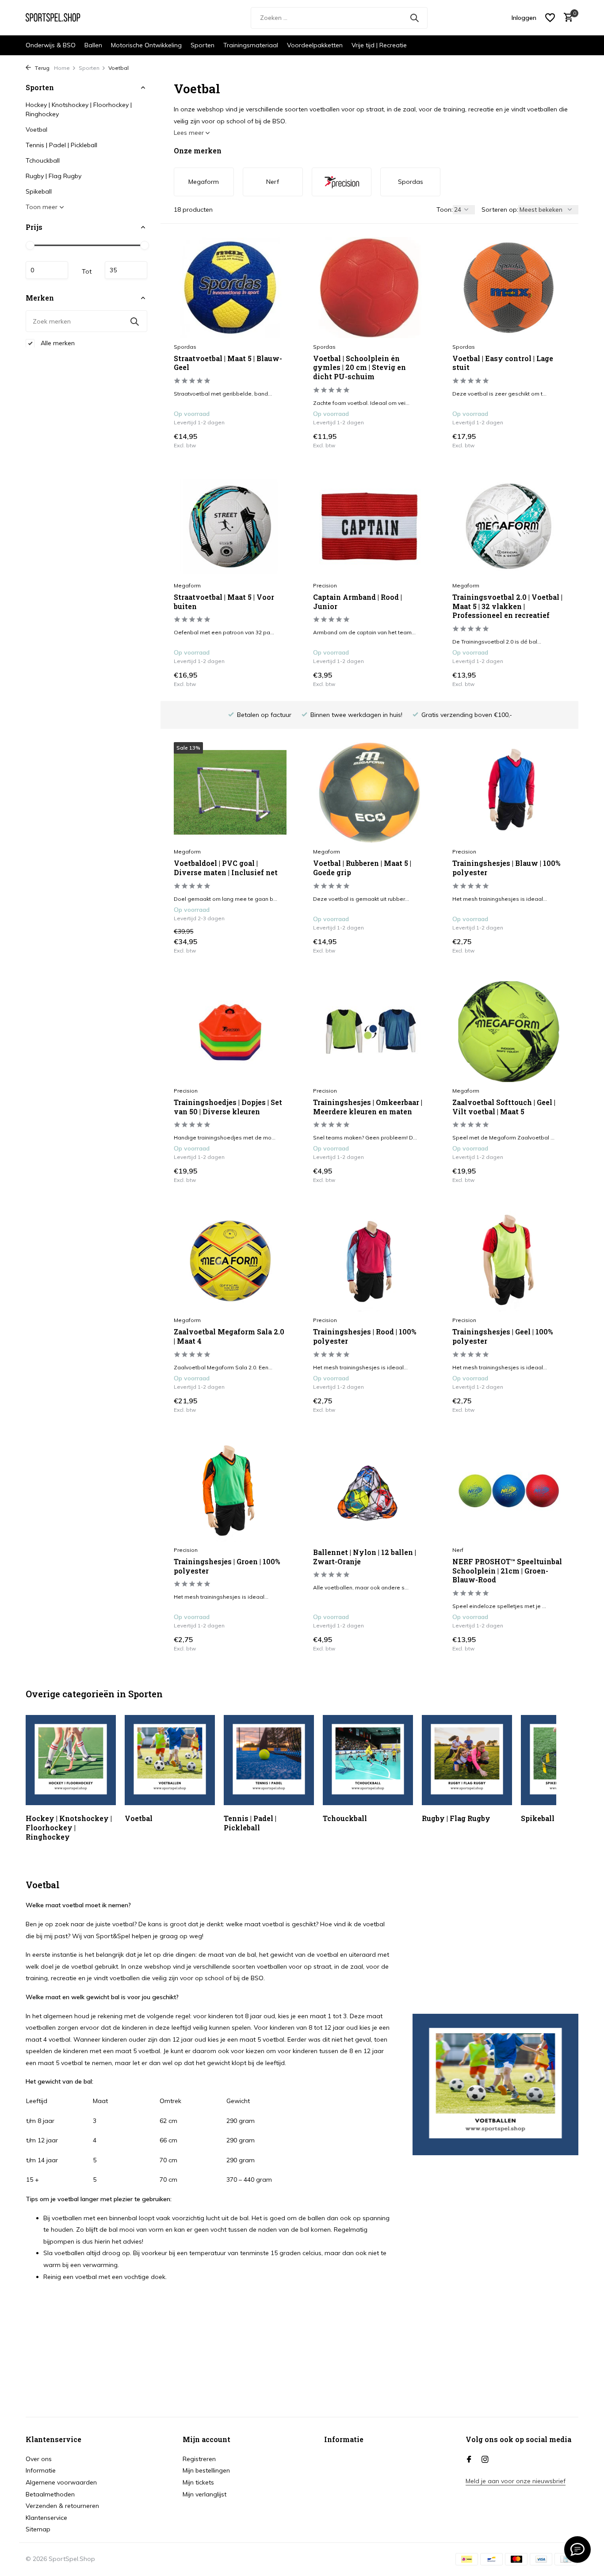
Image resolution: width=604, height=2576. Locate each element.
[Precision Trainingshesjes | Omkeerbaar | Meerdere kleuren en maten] (369, 1032)
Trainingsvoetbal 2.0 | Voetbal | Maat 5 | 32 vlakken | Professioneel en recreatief (507, 606)
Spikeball (39, 191)
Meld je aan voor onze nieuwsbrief (516, 2481)
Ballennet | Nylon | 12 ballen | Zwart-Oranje (365, 1557)
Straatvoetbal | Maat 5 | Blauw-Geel (228, 363)
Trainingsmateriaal (251, 45)
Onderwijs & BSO (51, 45)
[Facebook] (469, 2460)
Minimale (47, 270)
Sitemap (38, 2529)
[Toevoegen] (271, 440)
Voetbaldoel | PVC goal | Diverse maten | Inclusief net (226, 868)
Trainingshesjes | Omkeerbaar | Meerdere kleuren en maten (368, 1107)
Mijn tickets (198, 2482)
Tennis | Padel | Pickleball (61, 145)
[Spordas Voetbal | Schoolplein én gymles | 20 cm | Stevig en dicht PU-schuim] (369, 287)
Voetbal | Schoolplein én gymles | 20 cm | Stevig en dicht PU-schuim (359, 368)
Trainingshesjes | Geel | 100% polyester (503, 1336)
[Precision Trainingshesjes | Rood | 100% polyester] (369, 1261)
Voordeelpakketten (315, 45)
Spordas (185, 347)
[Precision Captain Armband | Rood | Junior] (369, 526)
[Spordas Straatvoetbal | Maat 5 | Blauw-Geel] (230, 287)
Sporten (203, 45)
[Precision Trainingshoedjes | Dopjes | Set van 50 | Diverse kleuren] (230, 1032)
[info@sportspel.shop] (577, 2549)
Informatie (41, 2470)
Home (62, 68)
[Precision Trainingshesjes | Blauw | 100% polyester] (509, 793)
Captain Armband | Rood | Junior (357, 602)
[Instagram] (485, 2460)
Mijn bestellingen (206, 2470)
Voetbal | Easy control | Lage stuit (503, 363)
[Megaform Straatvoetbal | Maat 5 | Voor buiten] (230, 526)
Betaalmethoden (50, 2494)
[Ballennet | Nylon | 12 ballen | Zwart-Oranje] (369, 1491)
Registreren (199, 2459)
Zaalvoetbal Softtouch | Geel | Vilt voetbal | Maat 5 (504, 1107)
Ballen (93, 45)
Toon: (445, 210)
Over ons (39, 2459)
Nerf (458, 1550)
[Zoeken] (414, 18)
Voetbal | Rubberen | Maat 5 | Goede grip (362, 868)
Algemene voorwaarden (61, 2482)
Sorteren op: (500, 210)
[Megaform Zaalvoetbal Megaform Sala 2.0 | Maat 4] (230, 1261)
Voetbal (36, 130)
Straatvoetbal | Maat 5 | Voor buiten (224, 602)
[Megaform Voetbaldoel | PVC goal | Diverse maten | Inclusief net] (230, 793)
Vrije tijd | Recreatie (379, 45)
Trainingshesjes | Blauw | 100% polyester (506, 868)
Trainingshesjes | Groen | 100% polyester (227, 1566)
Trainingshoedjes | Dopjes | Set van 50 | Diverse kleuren (228, 1107)
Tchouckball (43, 160)
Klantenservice (46, 2518)
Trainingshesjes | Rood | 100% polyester (365, 1336)
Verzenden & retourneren (62, 2506)
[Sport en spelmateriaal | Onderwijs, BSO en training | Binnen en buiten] (59, 18)
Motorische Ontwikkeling (146, 45)
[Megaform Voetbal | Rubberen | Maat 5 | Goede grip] (369, 793)
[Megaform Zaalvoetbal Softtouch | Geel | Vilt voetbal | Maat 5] (509, 1032)
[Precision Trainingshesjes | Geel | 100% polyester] (509, 1261)
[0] (566, 18)
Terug (41, 68)
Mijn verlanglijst (205, 2494)
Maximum (126, 270)
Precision (325, 585)
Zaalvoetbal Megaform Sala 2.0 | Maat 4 (229, 1336)
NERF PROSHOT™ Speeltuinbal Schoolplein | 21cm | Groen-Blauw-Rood (507, 1571)
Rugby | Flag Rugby (54, 176)
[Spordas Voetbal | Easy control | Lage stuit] (509, 287)
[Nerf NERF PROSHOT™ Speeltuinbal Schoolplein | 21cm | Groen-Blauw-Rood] (509, 1491)
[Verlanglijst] (550, 18)
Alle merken (57, 343)
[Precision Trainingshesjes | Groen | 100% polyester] (230, 1491)
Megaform (187, 585)
